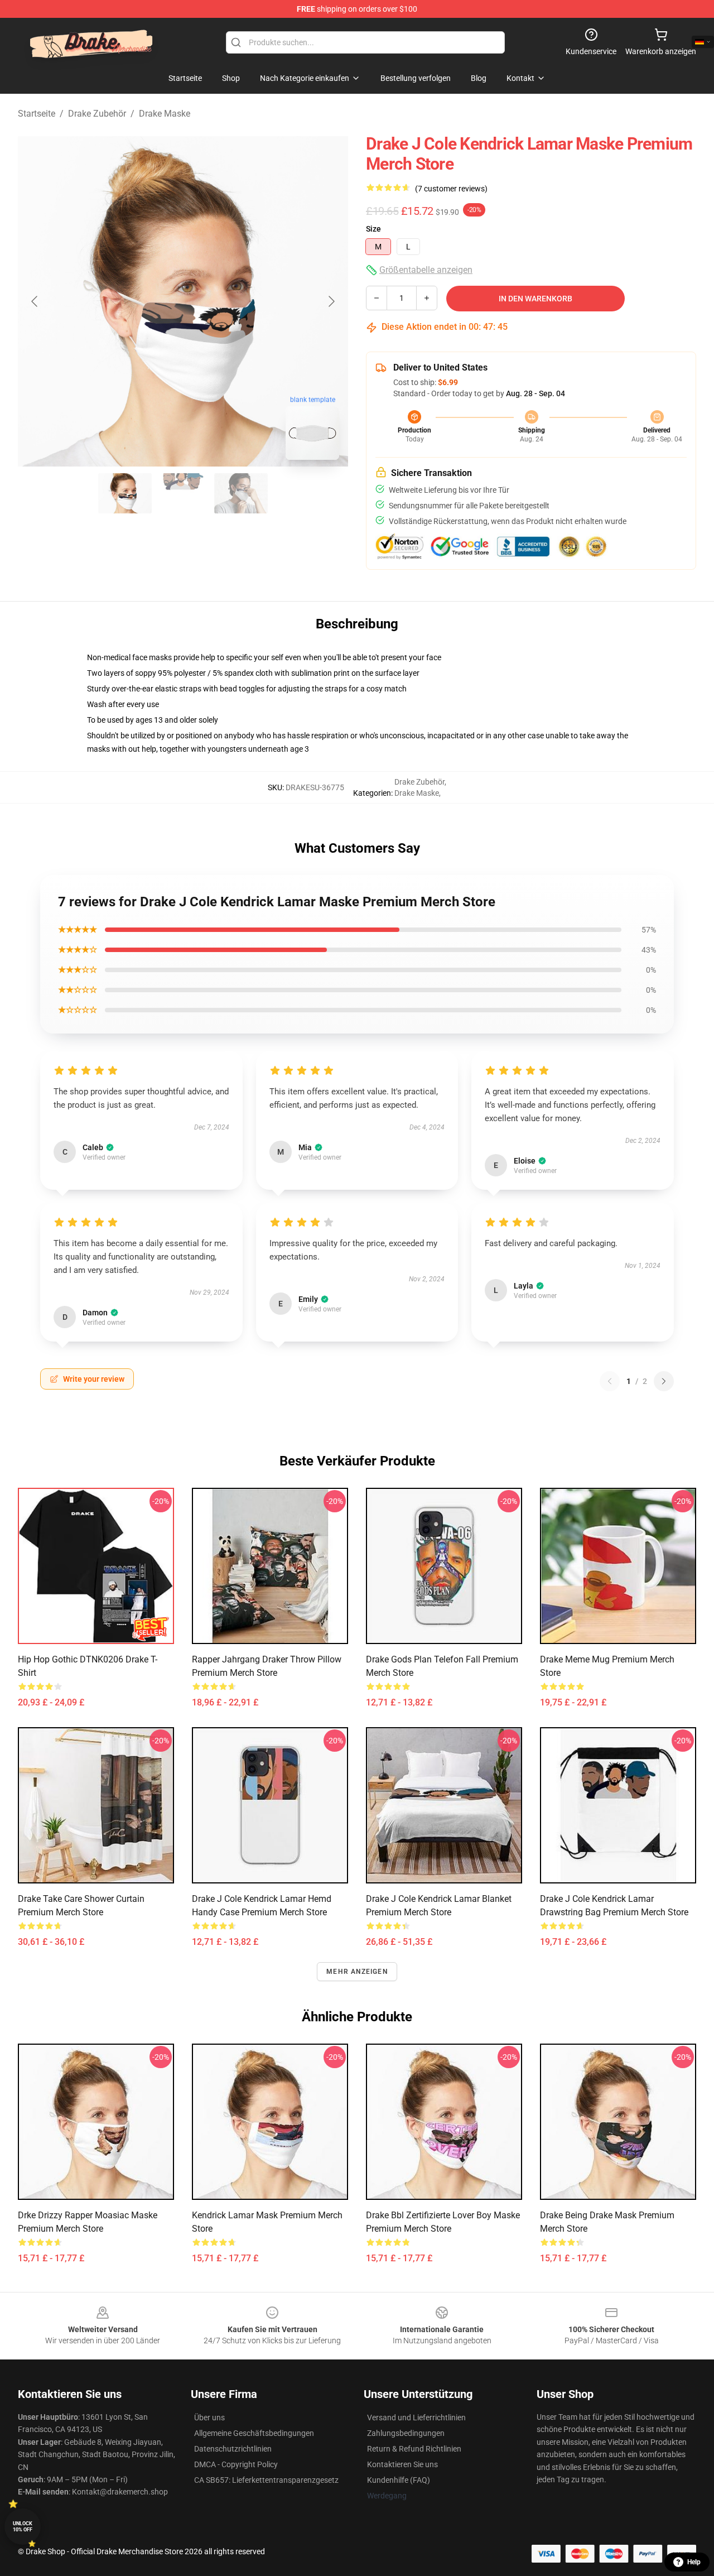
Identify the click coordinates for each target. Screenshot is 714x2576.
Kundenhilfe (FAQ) (399, 2480)
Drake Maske (165, 114)
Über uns (209, 2418)
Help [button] (694, 2562)
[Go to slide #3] (241, 493)
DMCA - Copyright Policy (236, 2464)
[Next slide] (331, 301)
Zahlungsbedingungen (406, 2433)
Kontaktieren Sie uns (402, 2464)
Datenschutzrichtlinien (233, 2449)
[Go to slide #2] (183, 493)
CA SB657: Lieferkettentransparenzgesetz (266, 2480)
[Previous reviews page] (610, 1381)
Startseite (37, 114)
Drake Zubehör (97, 114)
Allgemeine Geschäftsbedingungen (254, 2433)
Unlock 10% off (23, 2527)
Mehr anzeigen (357, 1972)
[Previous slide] (35, 301)
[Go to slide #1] (125, 493)
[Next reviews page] (664, 1381)
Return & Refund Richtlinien (414, 2449)
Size (373, 229)
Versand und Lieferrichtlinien (416, 2418)
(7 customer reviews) (451, 189)
